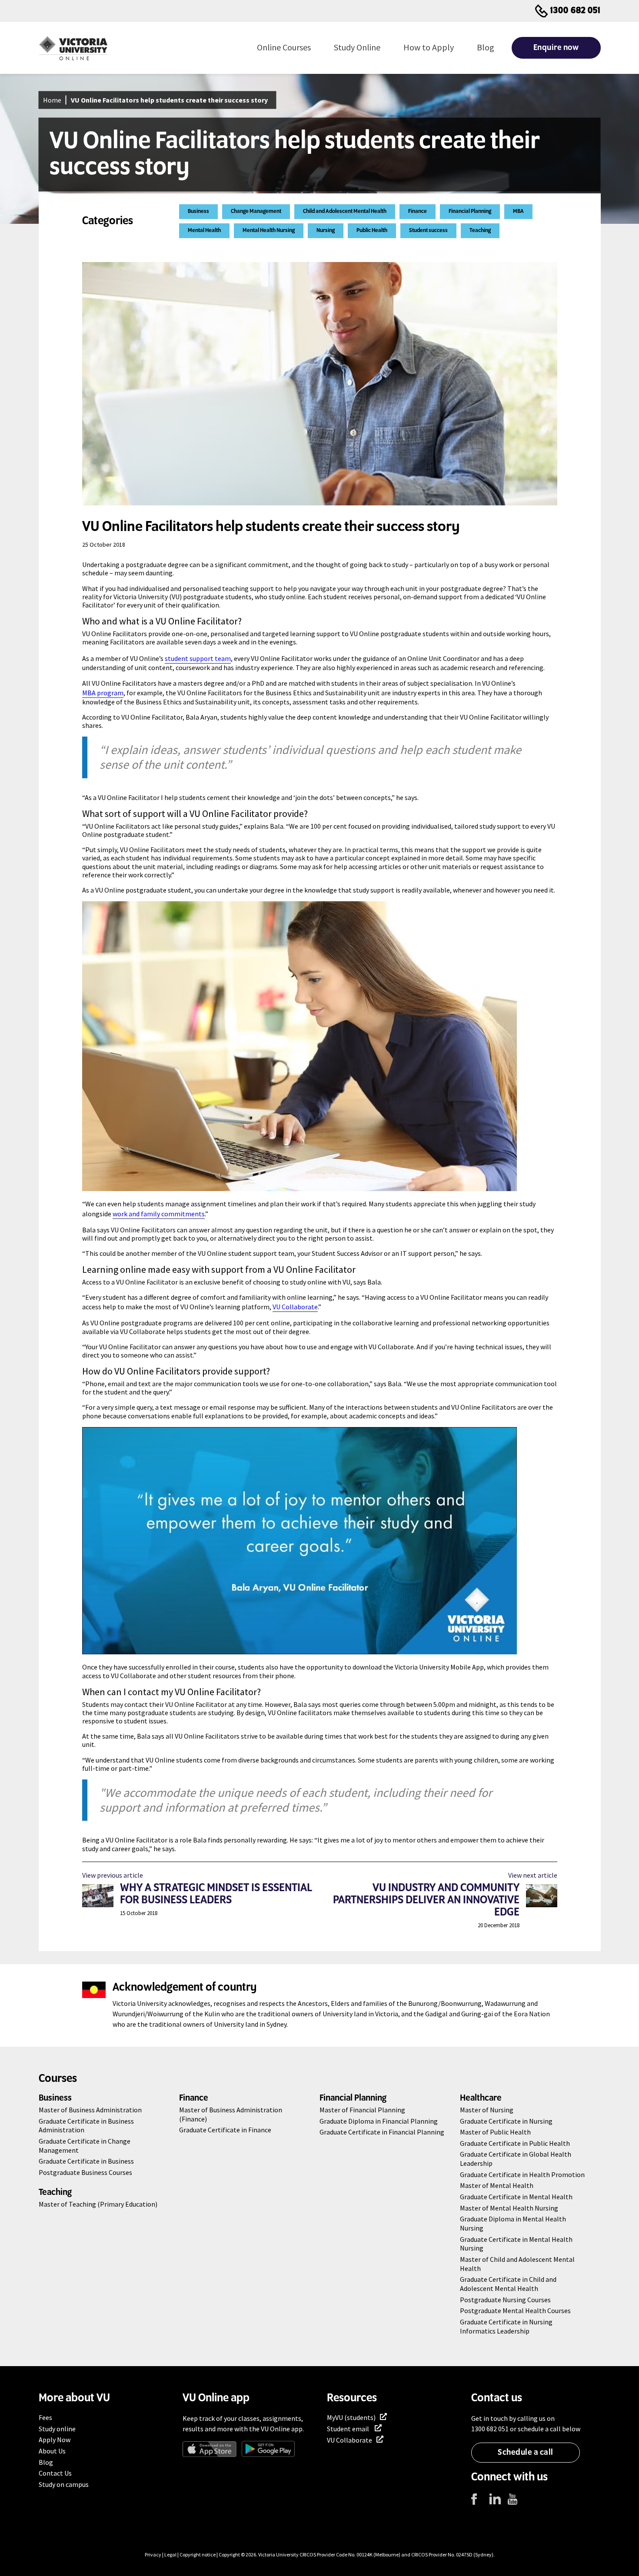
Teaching (480, 231)
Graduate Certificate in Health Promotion (522, 2174)
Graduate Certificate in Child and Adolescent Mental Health (508, 2284)
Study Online (357, 47)
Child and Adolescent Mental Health (345, 211)
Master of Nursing (487, 2110)
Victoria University (278, 2554)
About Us (52, 2451)
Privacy (153, 2554)
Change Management (256, 211)
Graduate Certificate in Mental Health (516, 2197)
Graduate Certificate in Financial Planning (382, 2132)
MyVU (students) (351, 2417)
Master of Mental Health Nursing (509, 2208)
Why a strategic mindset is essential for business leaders (217, 1894)
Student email (349, 2429)
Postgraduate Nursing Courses (505, 2300)
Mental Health (204, 231)
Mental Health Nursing (269, 231)
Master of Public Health (495, 2132)
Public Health (372, 231)
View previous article (113, 1875)
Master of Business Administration (90, 2110)
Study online (57, 2429)
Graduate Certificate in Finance (225, 2130)
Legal (170, 2554)
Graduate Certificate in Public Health (515, 2143)
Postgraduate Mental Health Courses (515, 2310)
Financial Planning (470, 211)
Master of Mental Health (497, 2185)
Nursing (326, 231)
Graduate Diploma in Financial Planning (379, 2121)
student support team (198, 658)
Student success (428, 231)
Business (198, 211)
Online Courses (284, 47)
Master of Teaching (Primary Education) (98, 2204)
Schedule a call (526, 2453)
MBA (518, 211)
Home (52, 100)
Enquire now (556, 48)
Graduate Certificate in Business (86, 2161)
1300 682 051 (576, 11)
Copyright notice (198, 2554)
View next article (533, 1875)
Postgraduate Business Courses (85, 2172)
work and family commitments (159, 1214)
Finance (418, 211)
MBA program (103, 693)
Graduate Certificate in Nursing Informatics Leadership (506, 2326)
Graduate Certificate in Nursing (506, 2121)
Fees (45, 2417)
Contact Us (55, 2473)
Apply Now (55, 2440)
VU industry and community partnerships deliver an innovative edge (427, 1900)
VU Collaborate (295, 1307)
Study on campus (64, 2484)
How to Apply (429, 47)
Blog (486, 47)
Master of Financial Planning (362, 2110)
